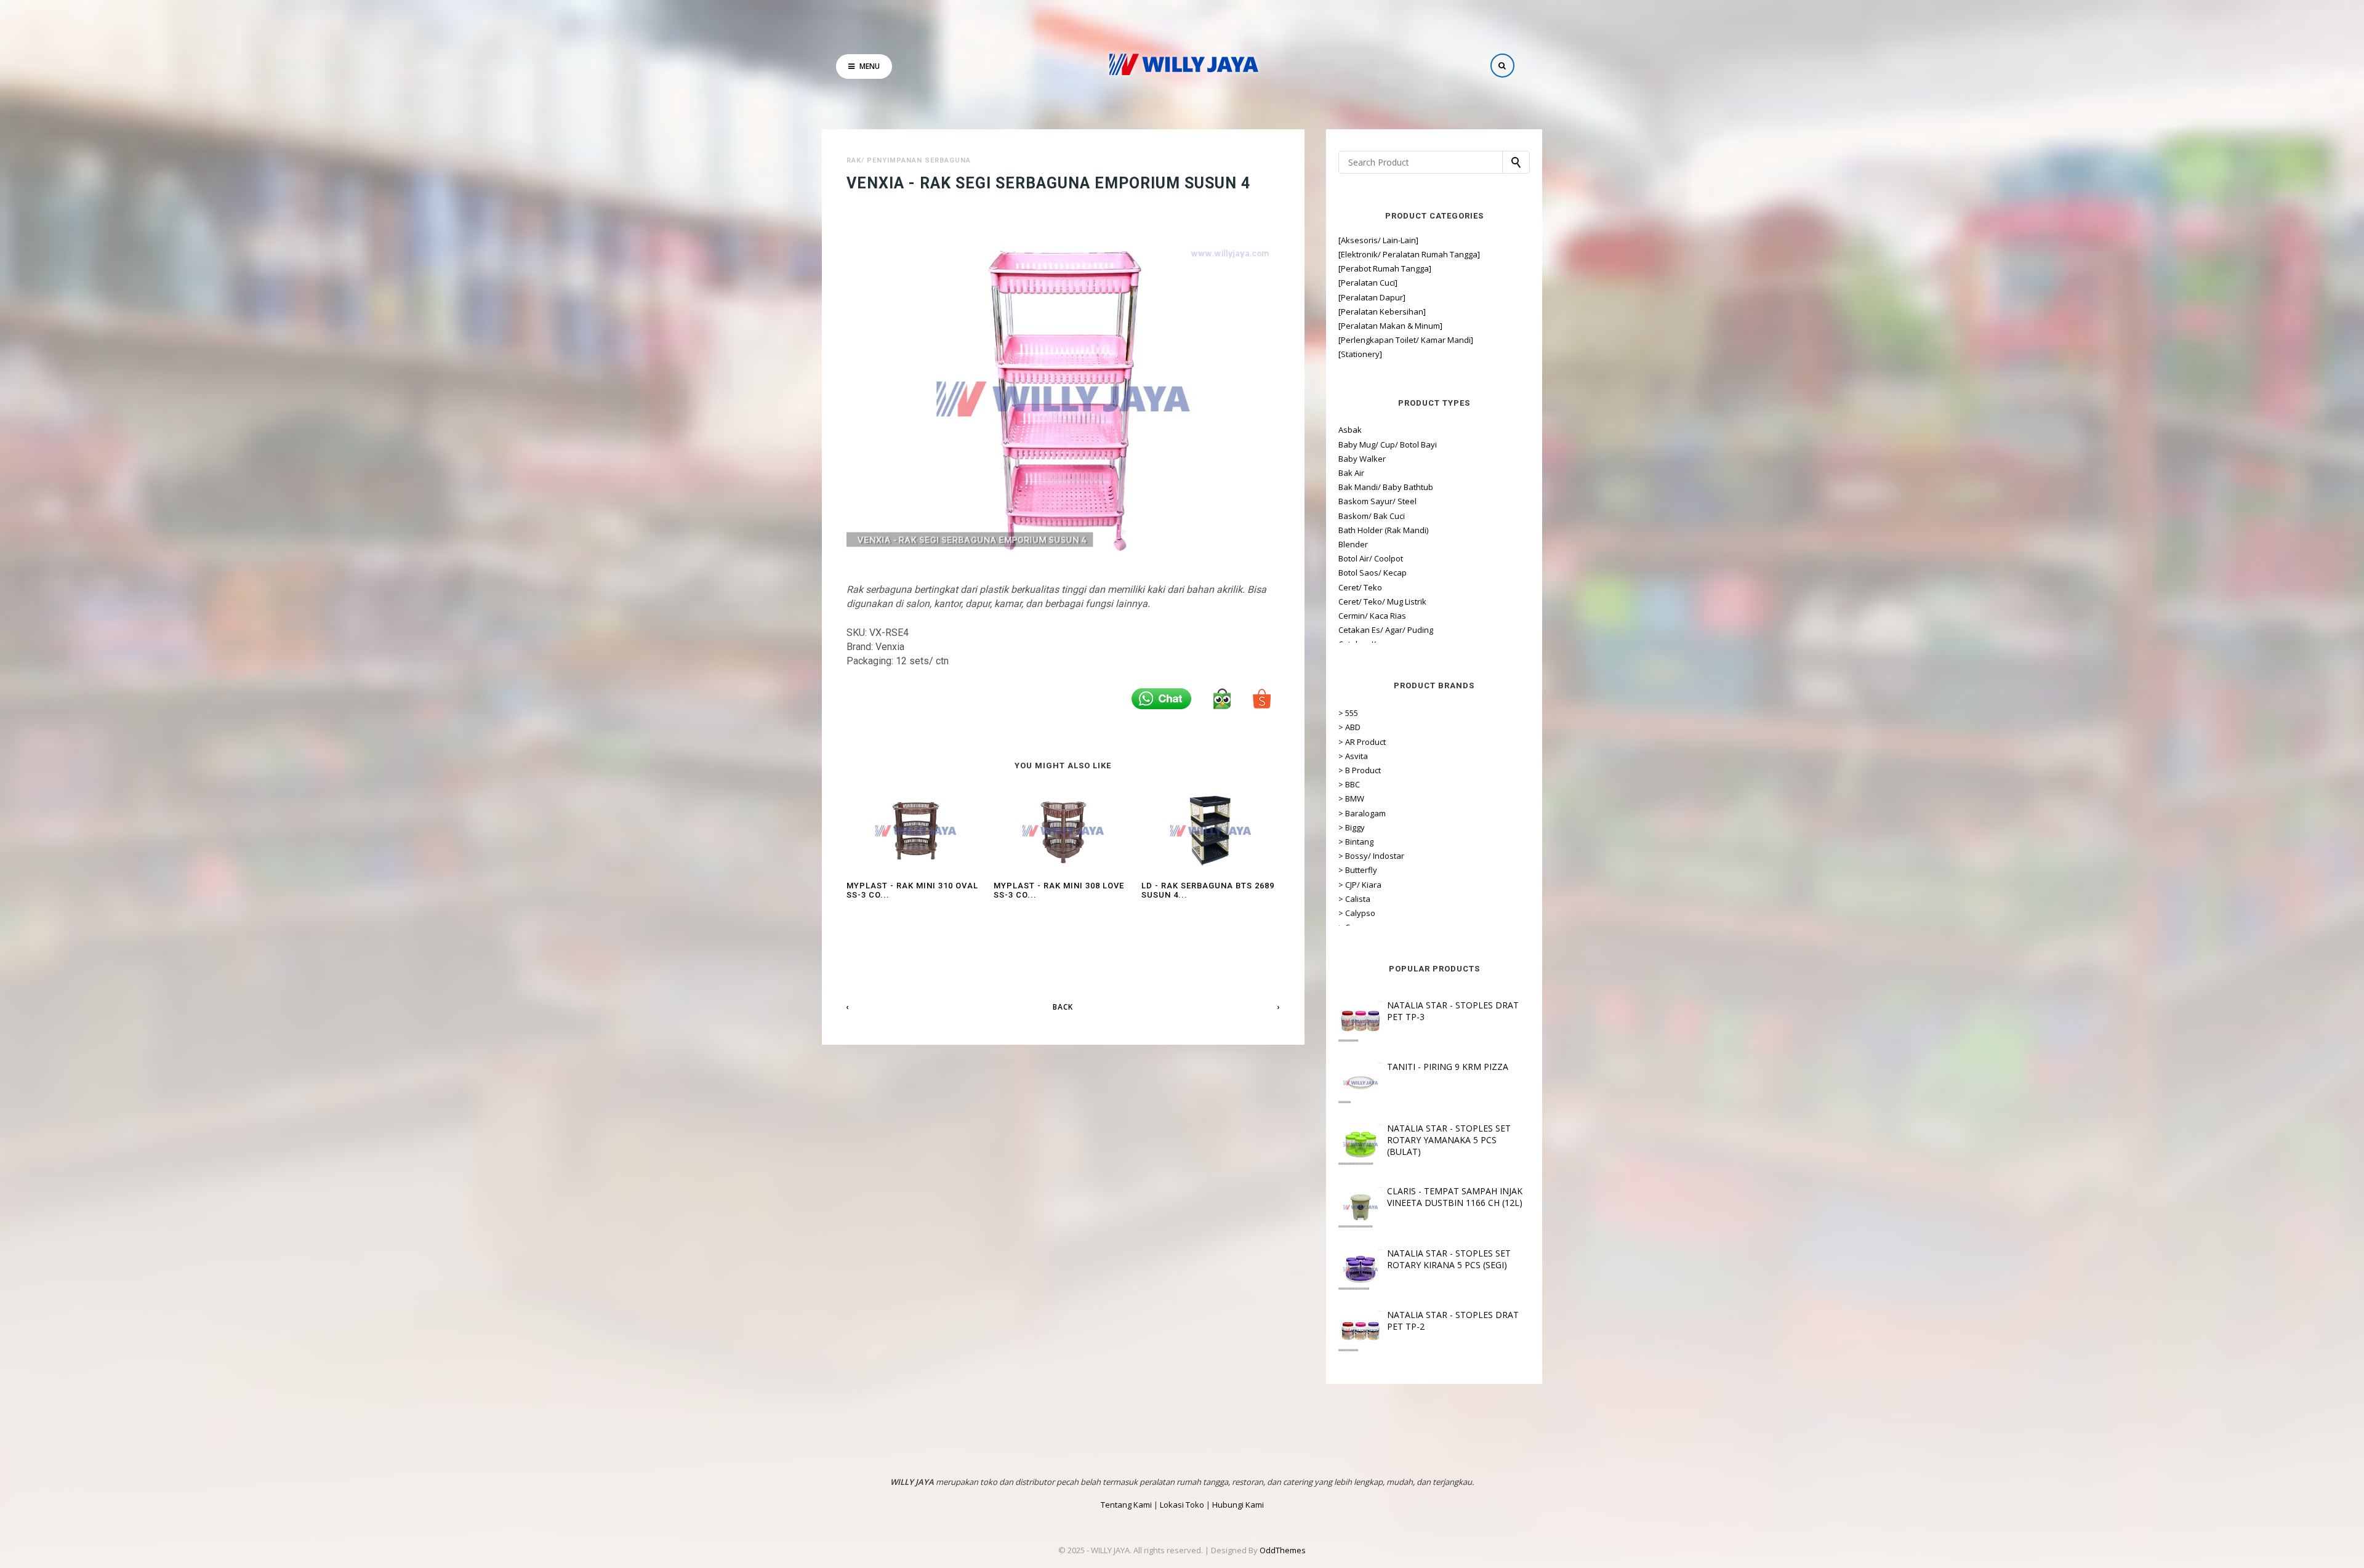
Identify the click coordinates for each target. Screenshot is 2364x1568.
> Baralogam (1362, 813)
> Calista (1354, 899)
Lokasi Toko (1182, 1505)
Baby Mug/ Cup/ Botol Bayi (1388, 444)
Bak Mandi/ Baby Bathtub (1386, 487)
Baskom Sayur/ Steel (1377, 501)
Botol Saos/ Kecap (1373, 573)
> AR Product (1362, 742)
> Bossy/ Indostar (1371, 856)
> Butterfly (1358, 870)
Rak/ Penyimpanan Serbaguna (909, 160)
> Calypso (1357, 913)
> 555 (1348, 713)
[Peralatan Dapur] (1372, 297)
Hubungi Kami (1238, 1505)
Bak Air (1351, 473)
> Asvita (1353, 756)
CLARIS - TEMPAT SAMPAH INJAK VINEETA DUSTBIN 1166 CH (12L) (1455, 1197)
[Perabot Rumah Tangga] (1385, 268)
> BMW (1351, 798)
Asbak (1350, 430)
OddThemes (1283, 1550)
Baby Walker (1362, 459)
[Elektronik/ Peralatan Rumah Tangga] (1409, 254)
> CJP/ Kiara (1360, 885)
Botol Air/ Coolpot (1371, 558)
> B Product (1360, 770)
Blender (1353, 544)
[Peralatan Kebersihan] (1382, 312)
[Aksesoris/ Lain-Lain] (1378, 240)
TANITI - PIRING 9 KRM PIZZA (1448, 1067)
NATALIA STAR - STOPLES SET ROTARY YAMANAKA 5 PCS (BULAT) (1449, 1140)
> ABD (1349, 727)
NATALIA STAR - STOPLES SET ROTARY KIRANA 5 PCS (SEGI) (1449, 1259)
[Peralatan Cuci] (1368, 283)
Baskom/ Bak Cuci (1372, 516)
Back (1063, 1007)
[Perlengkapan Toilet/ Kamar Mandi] (1406, 340)
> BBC (1349, 784)
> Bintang (1356, 842)
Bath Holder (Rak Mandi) (1383, 530)
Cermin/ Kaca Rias (1372, 616)
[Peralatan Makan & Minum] (1390, 326)
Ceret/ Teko (1360, 587)
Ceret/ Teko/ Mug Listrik (1382, 601)
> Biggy (1352, 827)
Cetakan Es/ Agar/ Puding (1386, 630)
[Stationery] (1360, 354)
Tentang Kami (1126, 1505)
